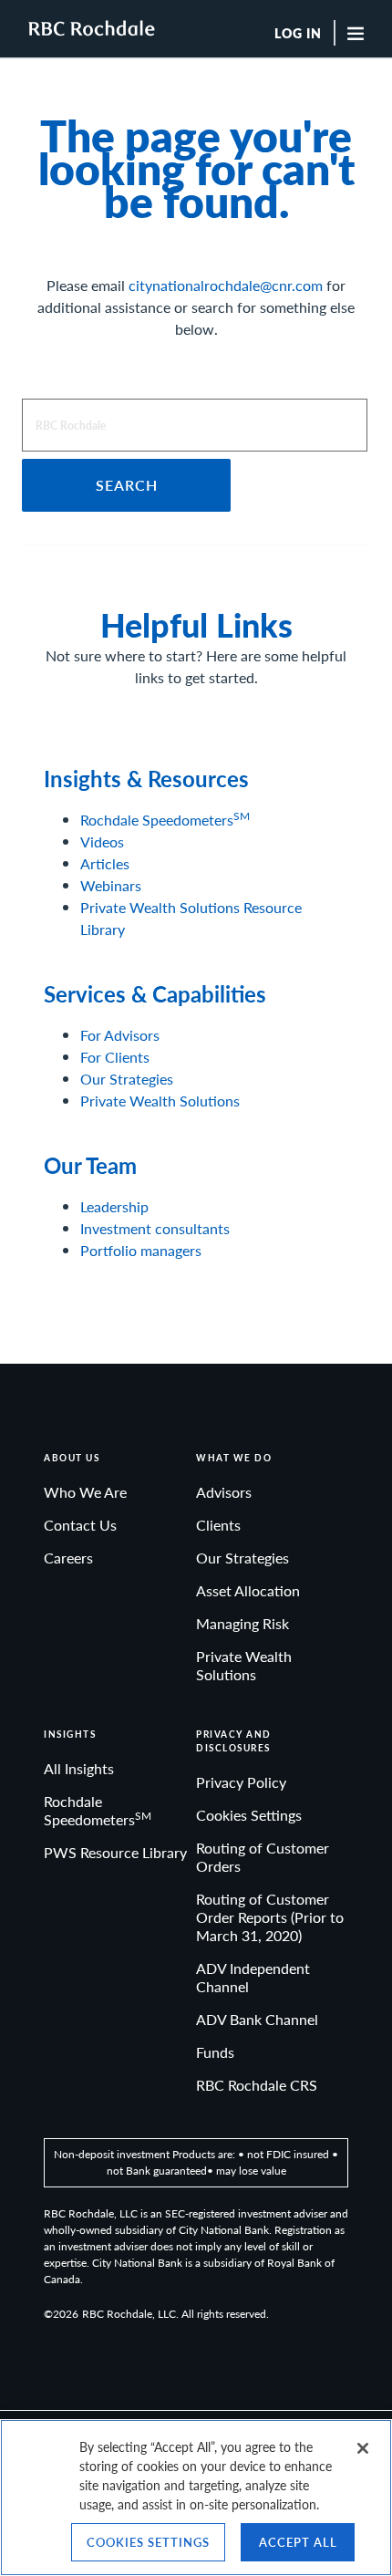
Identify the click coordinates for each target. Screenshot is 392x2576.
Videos (102, 841)
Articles (105, 863)
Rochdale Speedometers (165, 820)
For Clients (115, 1057)
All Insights (79, 1768)
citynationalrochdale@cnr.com (226, 285)
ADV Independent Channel (253, 1977)
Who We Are (85, 1492)
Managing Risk (242, 1623)
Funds (215, 2052)
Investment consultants (155, 1228)
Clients (218, 1525)
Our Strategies (127, 1079)
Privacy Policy (241, 1782)
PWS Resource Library (115, 1852)
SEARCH (127, 485)
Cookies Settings (249, 1815)
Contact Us (80, 1525)
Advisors (224, 1492)
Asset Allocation (248, 1590)
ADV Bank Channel (257, 2019)
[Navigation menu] (362, 33)
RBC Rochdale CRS (257, 2085)
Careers (68, 1558)
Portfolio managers (141, 1250)
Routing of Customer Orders (263, 1857)
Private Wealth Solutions (160, 1101)
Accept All (298, 2542)
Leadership (114, 1206)
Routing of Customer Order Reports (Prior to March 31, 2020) (270, 1917)
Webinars (111, 885)
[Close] (363, 2448)
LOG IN (298, 34)
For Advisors (120, 1035)
